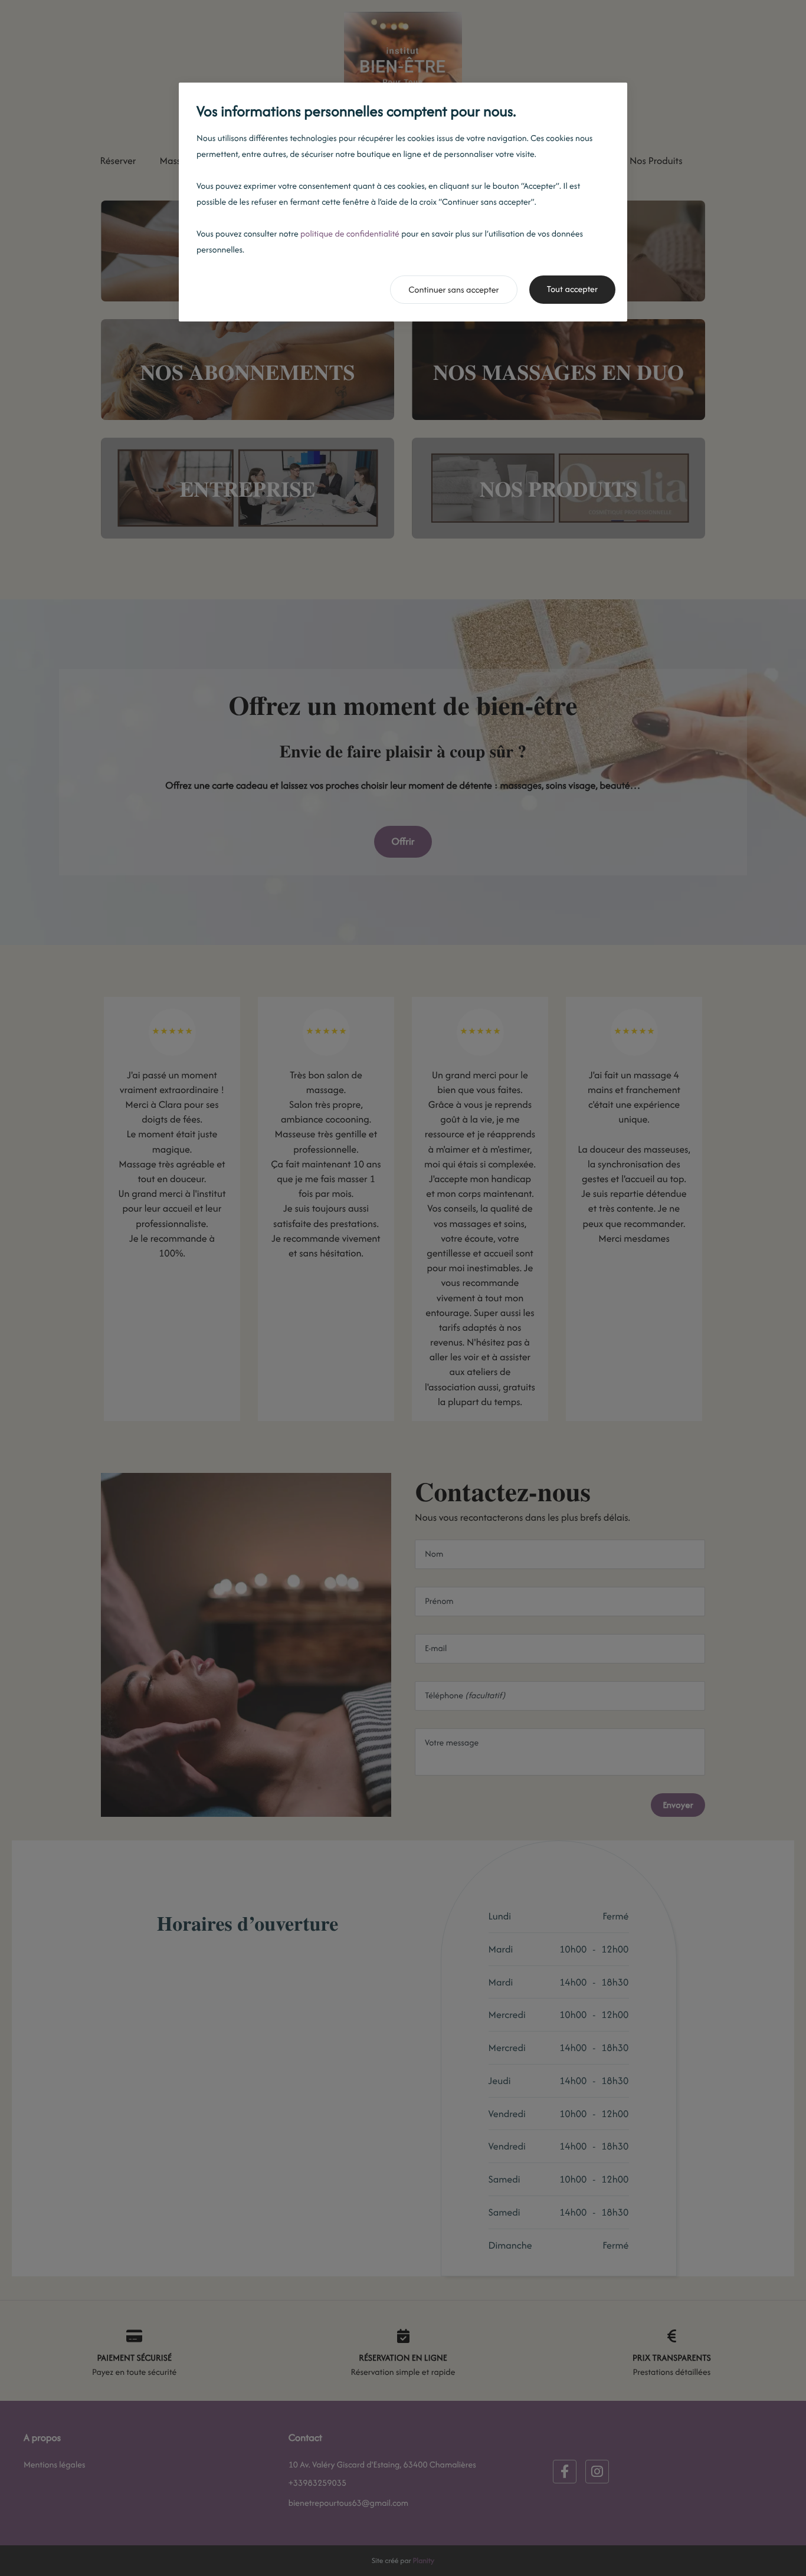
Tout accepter (572, 289)
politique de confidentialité (350, 234)
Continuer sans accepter (453, 290)
